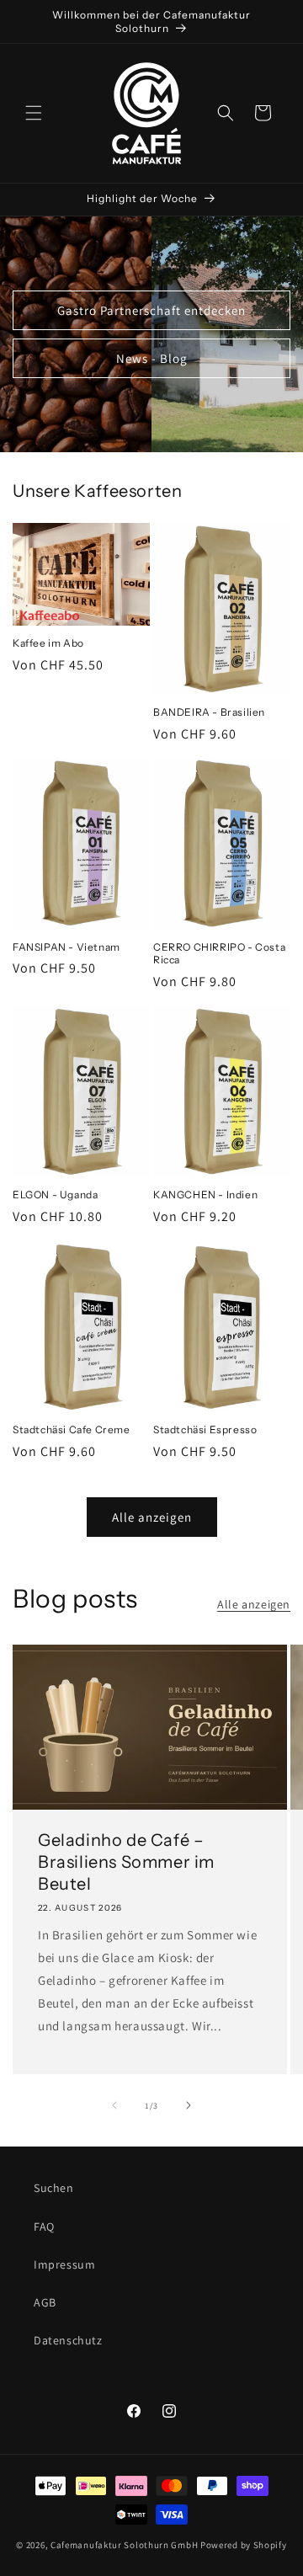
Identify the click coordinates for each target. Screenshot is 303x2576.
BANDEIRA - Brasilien (209, 712)
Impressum (64, 2264)
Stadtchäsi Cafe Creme (72, 1429)
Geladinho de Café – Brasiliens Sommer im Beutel (126, 1862)
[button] (34, 113)
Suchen (54, 2188)
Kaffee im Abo (48, 643)
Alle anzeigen (152, 1517)
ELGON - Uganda (55, 1195)
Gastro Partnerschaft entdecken (151, 309)
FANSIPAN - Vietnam (66, 947)
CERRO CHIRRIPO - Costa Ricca (219, 954)
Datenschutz (68, 2340)
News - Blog (152, 357)
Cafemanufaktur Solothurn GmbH (124, 2545)
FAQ (44, 2227)
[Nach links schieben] (114, 2105)
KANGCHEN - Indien (205, 1195)
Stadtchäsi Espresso (205, 1429)
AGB (45, 2302)
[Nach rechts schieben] (189, 2105)
